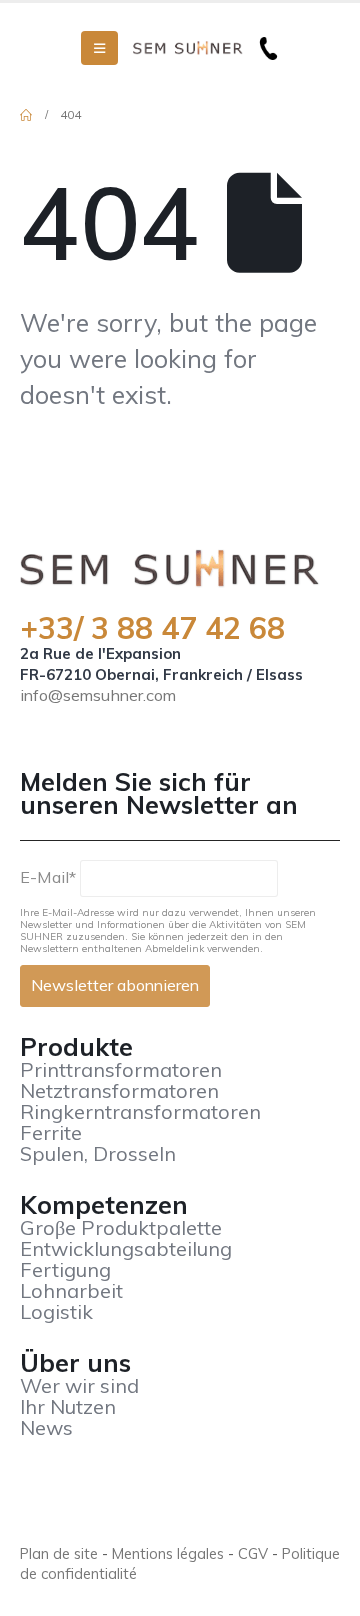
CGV (253, 1553)
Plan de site (59, 1553)
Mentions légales (168, 1553)
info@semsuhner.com (98, 695)
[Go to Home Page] (26, 115)
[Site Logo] (188, 48)
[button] (99, 48)
